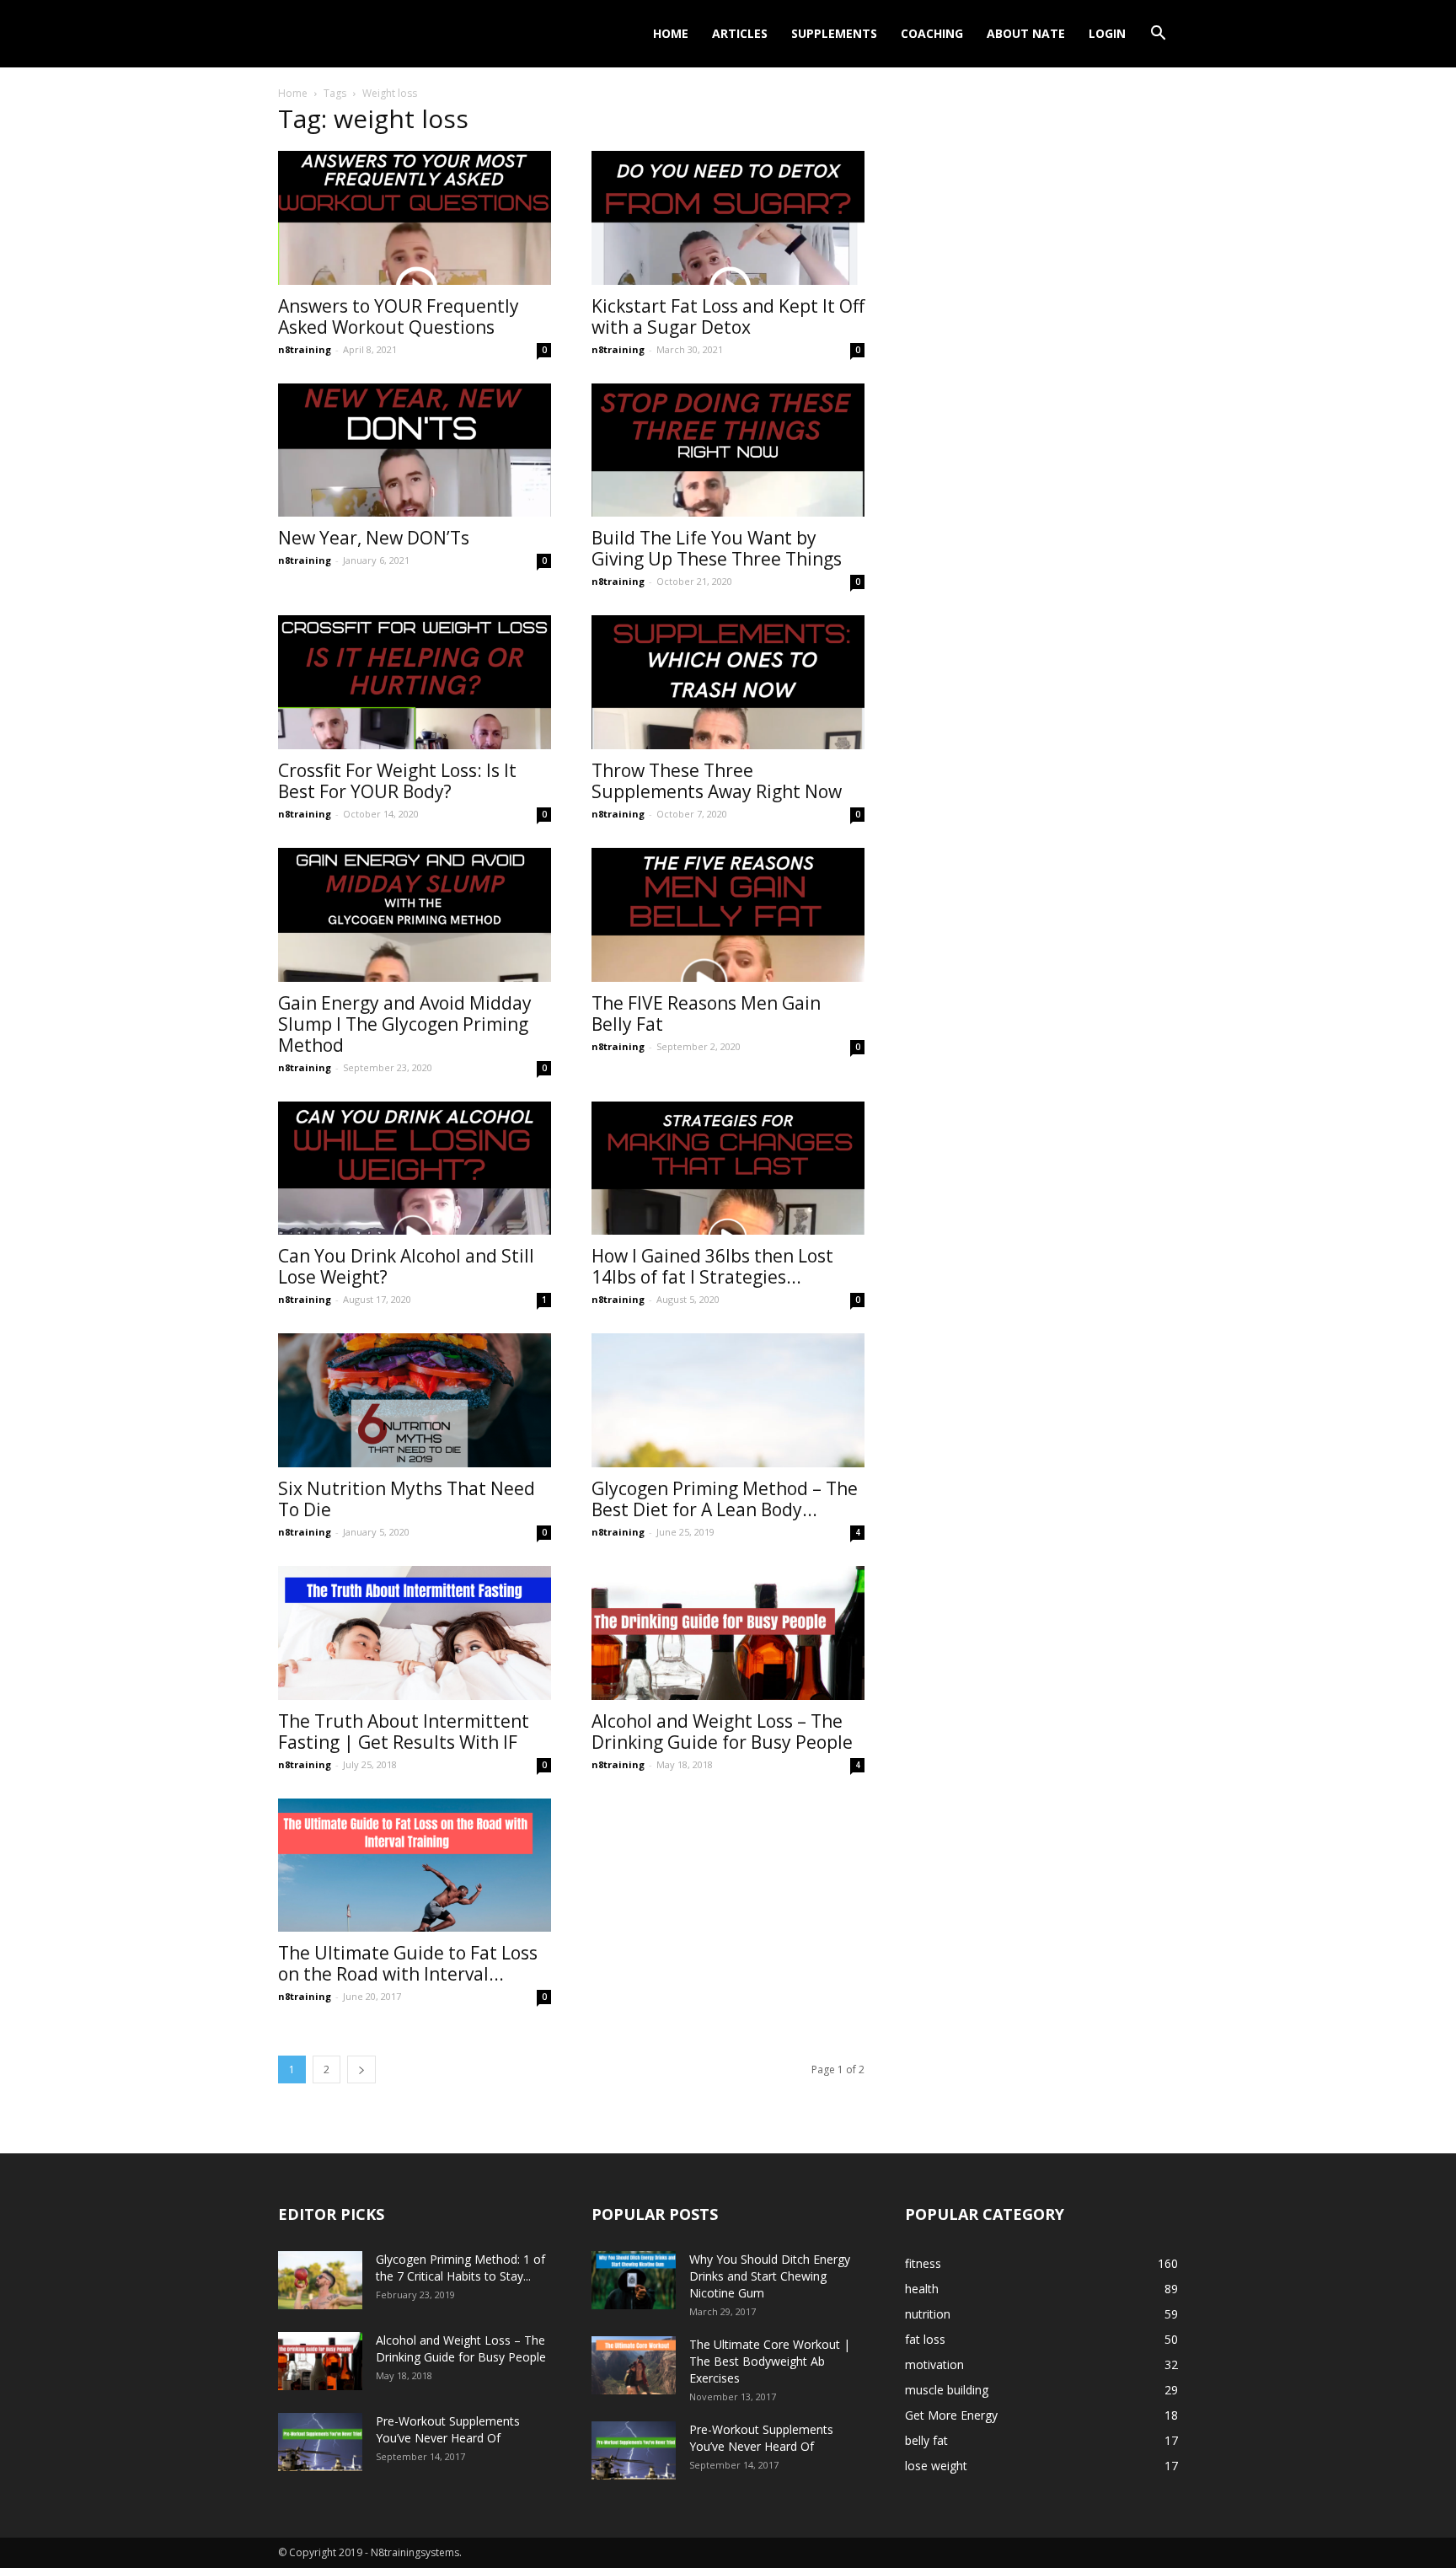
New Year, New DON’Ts (374, 538)
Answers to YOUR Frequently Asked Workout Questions (399, 316)
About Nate (1026, 33)
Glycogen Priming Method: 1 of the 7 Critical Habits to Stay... (460, 2268)
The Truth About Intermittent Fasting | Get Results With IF (404, 1732)
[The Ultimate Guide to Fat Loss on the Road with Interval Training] (415, 1866)
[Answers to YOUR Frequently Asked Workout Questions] (415, 218)
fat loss (925, 2339)
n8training (305, 349)
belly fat (926, 2440)
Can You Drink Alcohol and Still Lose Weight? (406, 1266)
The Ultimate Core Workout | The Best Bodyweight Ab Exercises (770, 2361)
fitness (923, 2263)
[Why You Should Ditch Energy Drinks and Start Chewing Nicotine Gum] (634, 2280)
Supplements (834, 33)
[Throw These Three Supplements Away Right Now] (728, 682)
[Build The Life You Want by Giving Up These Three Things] (728, 450)
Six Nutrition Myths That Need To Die (407, 1499)
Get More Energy (951, 2415)
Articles (740, 33)
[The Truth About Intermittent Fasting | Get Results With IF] (415, 1633)
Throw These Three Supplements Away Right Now (717, 781)
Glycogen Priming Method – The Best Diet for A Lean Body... (725, 1499)
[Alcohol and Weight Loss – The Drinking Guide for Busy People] (728, 1633)
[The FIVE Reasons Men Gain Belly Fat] (728, 915)
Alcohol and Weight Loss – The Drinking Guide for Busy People (722, 1732)
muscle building (947, 2390)
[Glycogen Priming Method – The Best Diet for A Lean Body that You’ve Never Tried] (728, 1400)
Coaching (932, 33)
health (922, 2289)
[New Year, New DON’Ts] (415, 450)
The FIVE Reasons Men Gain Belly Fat (706, 1013)
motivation (934, 2364)
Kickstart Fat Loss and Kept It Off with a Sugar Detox (728, 316)
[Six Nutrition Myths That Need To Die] (415, 1400)
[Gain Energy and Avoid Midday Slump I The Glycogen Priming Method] (415, 915)
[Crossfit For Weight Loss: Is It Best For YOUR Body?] (415, 682)
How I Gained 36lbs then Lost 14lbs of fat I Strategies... (712, 1266)
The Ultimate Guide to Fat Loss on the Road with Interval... (408, 1963)
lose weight (936, 2466)
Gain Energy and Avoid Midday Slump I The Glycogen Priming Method (405, 1024)
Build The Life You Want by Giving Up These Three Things (717, 548)
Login (1107, 33)
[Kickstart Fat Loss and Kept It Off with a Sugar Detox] (728, 218)
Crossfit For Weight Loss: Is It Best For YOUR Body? (397, 781)
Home (671, 33)
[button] (1158, 35)
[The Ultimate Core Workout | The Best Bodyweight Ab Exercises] (634, 2365)
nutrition (928, 2314)
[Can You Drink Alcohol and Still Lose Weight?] (415, 1169)
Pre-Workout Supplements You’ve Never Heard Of (448, 2429)
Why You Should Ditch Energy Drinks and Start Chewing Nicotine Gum (770, 2276)
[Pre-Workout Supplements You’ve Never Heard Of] (320, 2442)
